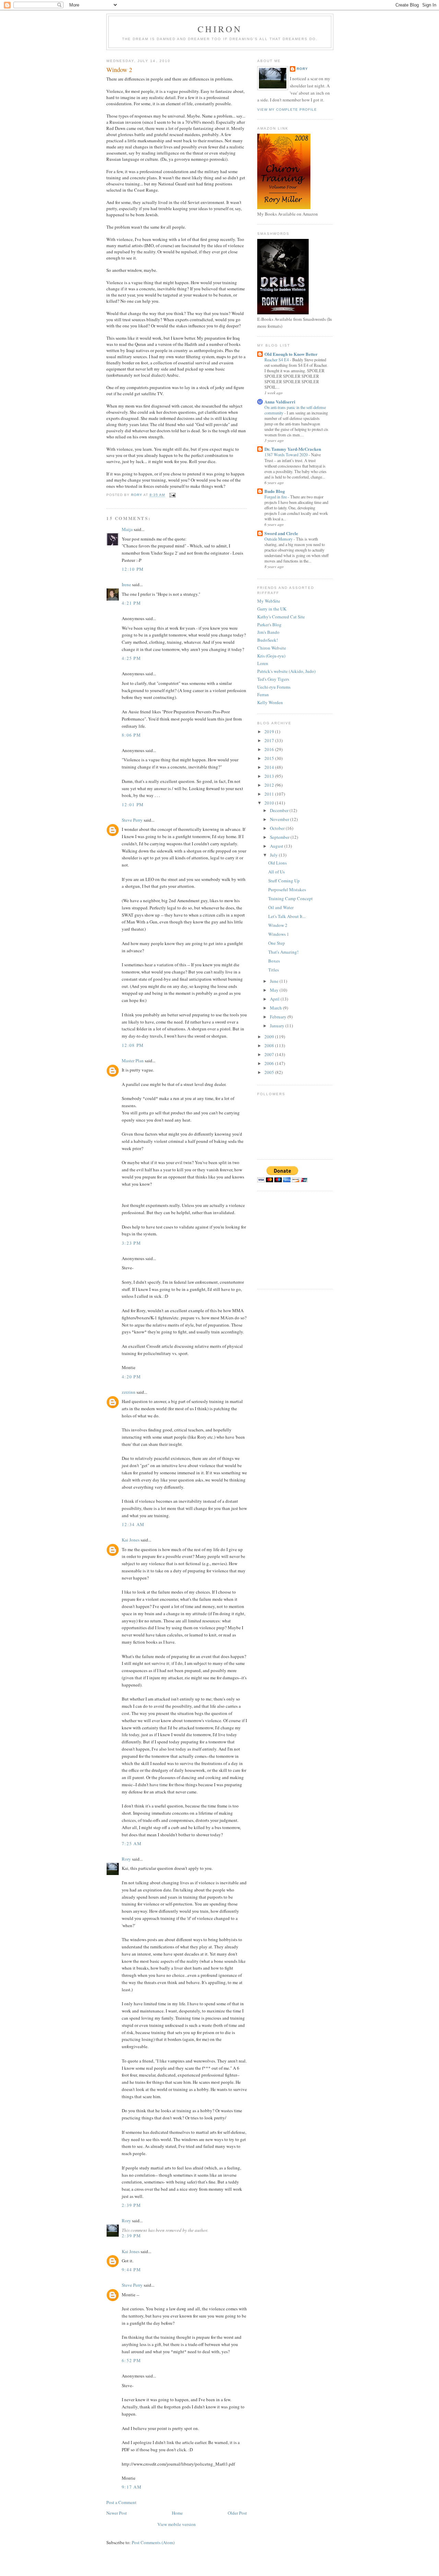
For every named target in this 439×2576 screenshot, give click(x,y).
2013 (270, 776)
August (277, 846)
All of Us (276, 872)
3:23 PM (131, 1243)
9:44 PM (131, 2270)
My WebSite (269, 601)
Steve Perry (132, 820)
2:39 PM (131, 2205)
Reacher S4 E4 (277, 360)
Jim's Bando (268, 632)
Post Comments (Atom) (153, 2542)
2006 (270, 1063)
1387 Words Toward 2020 (287, 455)
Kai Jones (131, 1540)
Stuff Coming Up (284, 881)
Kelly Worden (270, 702)
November (280, 819)
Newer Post (117, 2513)
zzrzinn (129, 1392)
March (276, 1008)
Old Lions (277, 863)
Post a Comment (121, 2502)
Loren (263, 663)
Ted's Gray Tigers (273, 679)
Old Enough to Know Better (291, 354)
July (274, 855)
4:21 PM (131, 603)
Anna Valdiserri (280, 402)
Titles (274, 970)
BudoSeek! (268, 640)
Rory (126, 1859)
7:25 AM (132, 1843)
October (278, 828)
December (280, 810)
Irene (126, 584)
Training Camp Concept (290, 898)
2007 (270, 1054)
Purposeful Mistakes (287, 890)
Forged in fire (276, 497)
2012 (270, 785)
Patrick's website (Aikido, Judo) (286, 671)
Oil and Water (281, 907)
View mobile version (177, 2524)
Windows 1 (279, 934)
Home (177, 2513)
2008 (270, 1045)
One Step (277, 943)
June (275, 981)
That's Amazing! (283, 952)
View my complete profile (287, 110)
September (280, 837)
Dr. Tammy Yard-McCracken (293, 449)
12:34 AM (133, 1524)
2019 (270, 731)
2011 (270, 794)
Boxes (274, 961)
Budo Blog (275, 491)
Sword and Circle (281, 533)
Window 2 (278, 925)
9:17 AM (132, 2487)
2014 (270, 767)
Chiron (220, 29)
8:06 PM (131, 735)
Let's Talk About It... (287, 916)
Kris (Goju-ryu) (271, 656)
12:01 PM (133, 805)
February (279, 1017)
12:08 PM (133, 1045)
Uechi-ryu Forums (274, 687)
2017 (270, 740)
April (275, 999)
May (275, 990)
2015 (270, 758)
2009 (270, 1037)
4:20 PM (131, 1377)
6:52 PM (131, 2360)
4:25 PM (131, 658)
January (278, 1026)
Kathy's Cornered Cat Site (281, 617)
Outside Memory (279, 539)
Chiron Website (272, 648)
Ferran (263, 694)
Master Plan (133, 1061)
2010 (270, 803)
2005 (270, 1072)
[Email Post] (172, 495)
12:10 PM (133, 569)
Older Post (237, 2513)
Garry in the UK (272, 609)
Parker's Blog (269, 625)
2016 (270, 749)
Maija (127, 529)
